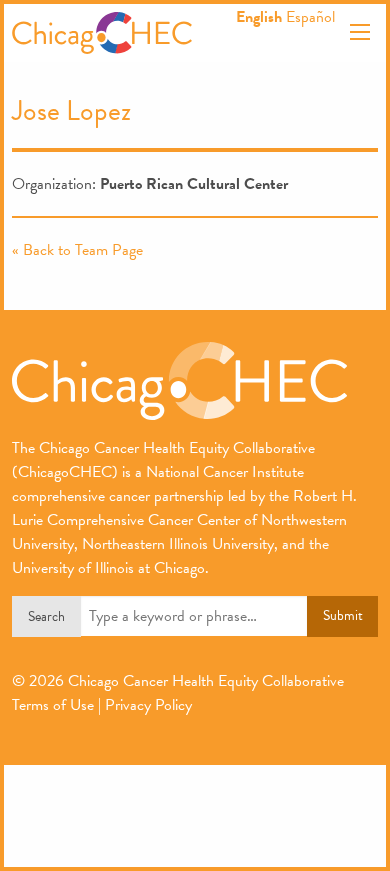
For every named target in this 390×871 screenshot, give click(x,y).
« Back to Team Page (77, 250)
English (259, 17)
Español (310, 17)
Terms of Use (53, 705)
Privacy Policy (148, 705)
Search (46, 616)
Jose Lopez (71, 110)
